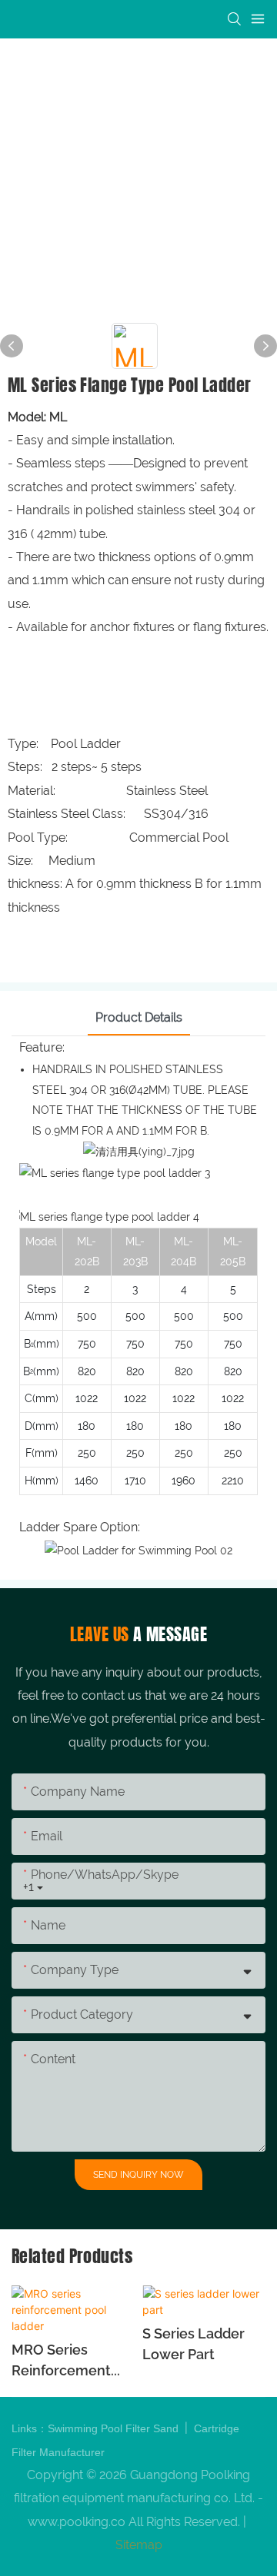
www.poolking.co (77, 2522)
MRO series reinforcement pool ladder (61, 2361)
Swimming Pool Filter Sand (115, 2428)
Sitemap (139, 2545)
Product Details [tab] (139, 1017)
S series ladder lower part (194, 2344)
